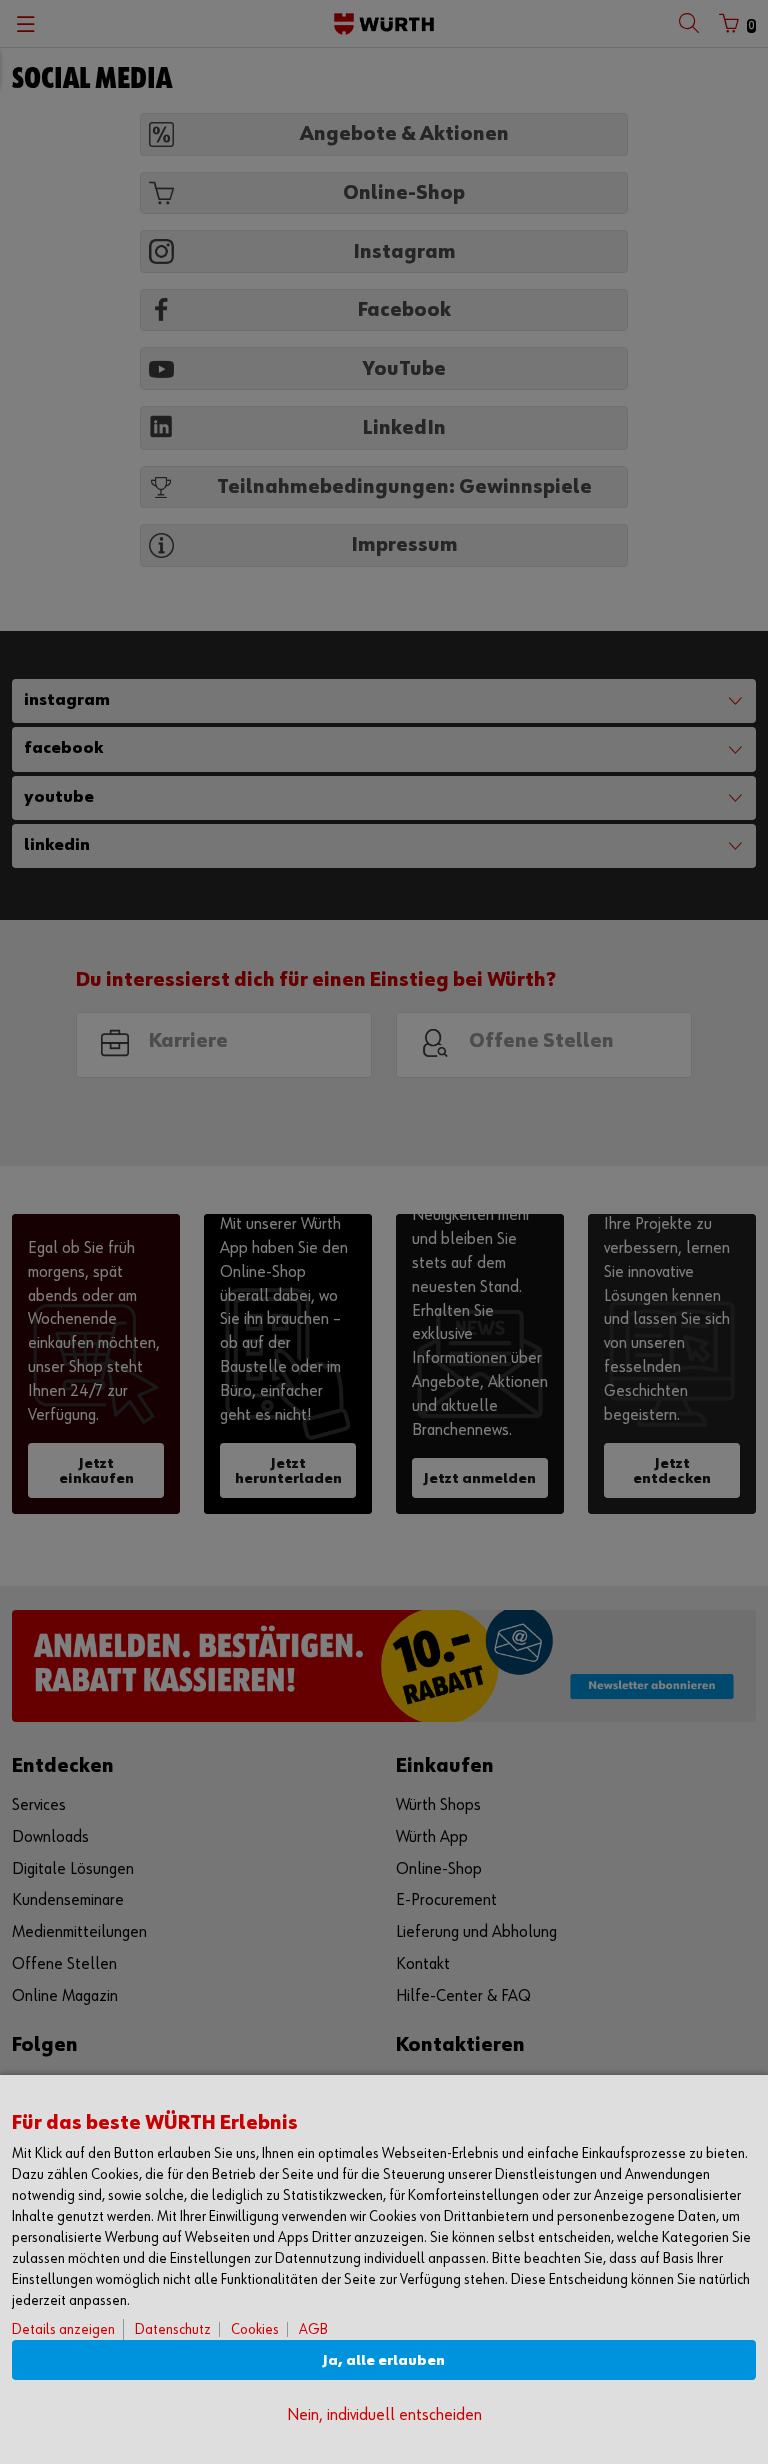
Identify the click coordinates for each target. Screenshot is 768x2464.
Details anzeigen (63, 2329)
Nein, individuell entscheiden (384, 2415)
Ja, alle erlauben (384, 2360)
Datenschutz (173, 2329)
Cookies (255, 2329)
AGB (313, 2329)
